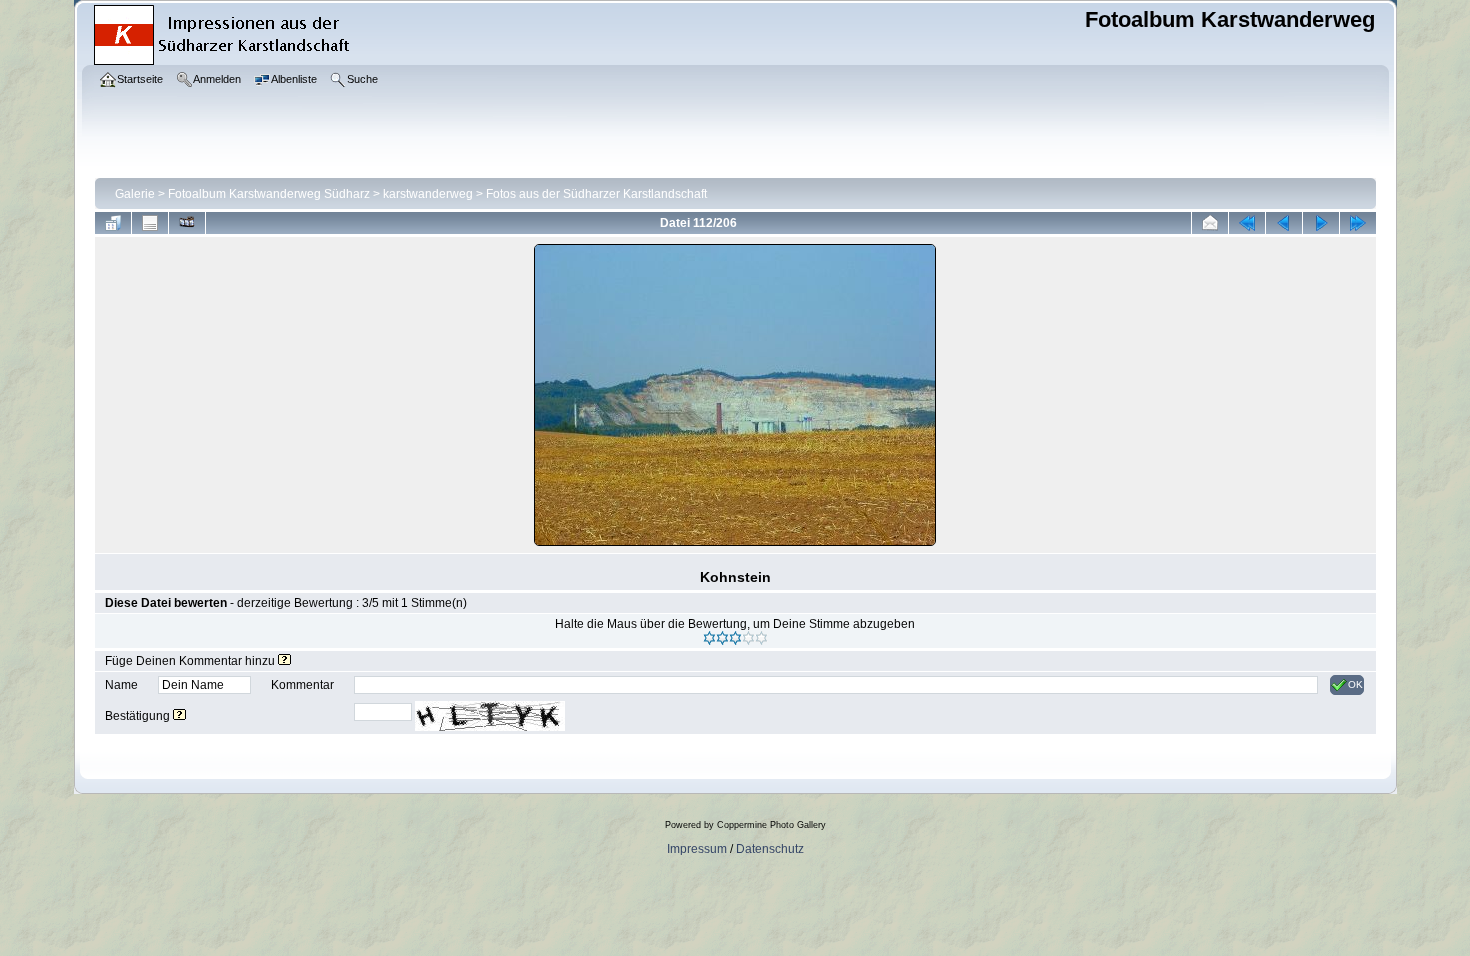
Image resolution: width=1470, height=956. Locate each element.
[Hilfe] (284, 661)
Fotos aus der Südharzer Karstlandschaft (596, 194)
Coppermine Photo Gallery (771, 825)
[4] (748, 638)
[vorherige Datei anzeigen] (1284, 223)
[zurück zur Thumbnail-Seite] (113, 223)
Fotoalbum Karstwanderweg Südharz (269, 194)
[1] (709, 638)
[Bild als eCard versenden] (1210, 223)
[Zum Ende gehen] (1358, 223)
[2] (722, 638)
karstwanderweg (428, 194)
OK (1355, 684)
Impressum (697, 849)
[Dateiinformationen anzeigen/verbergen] (150, 223)
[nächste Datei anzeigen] (1321, 223)
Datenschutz (770, 849)
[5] (761, 638)
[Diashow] (187, 223)
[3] (735, 638)
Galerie (135, 194)
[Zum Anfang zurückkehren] (1247, 223)
